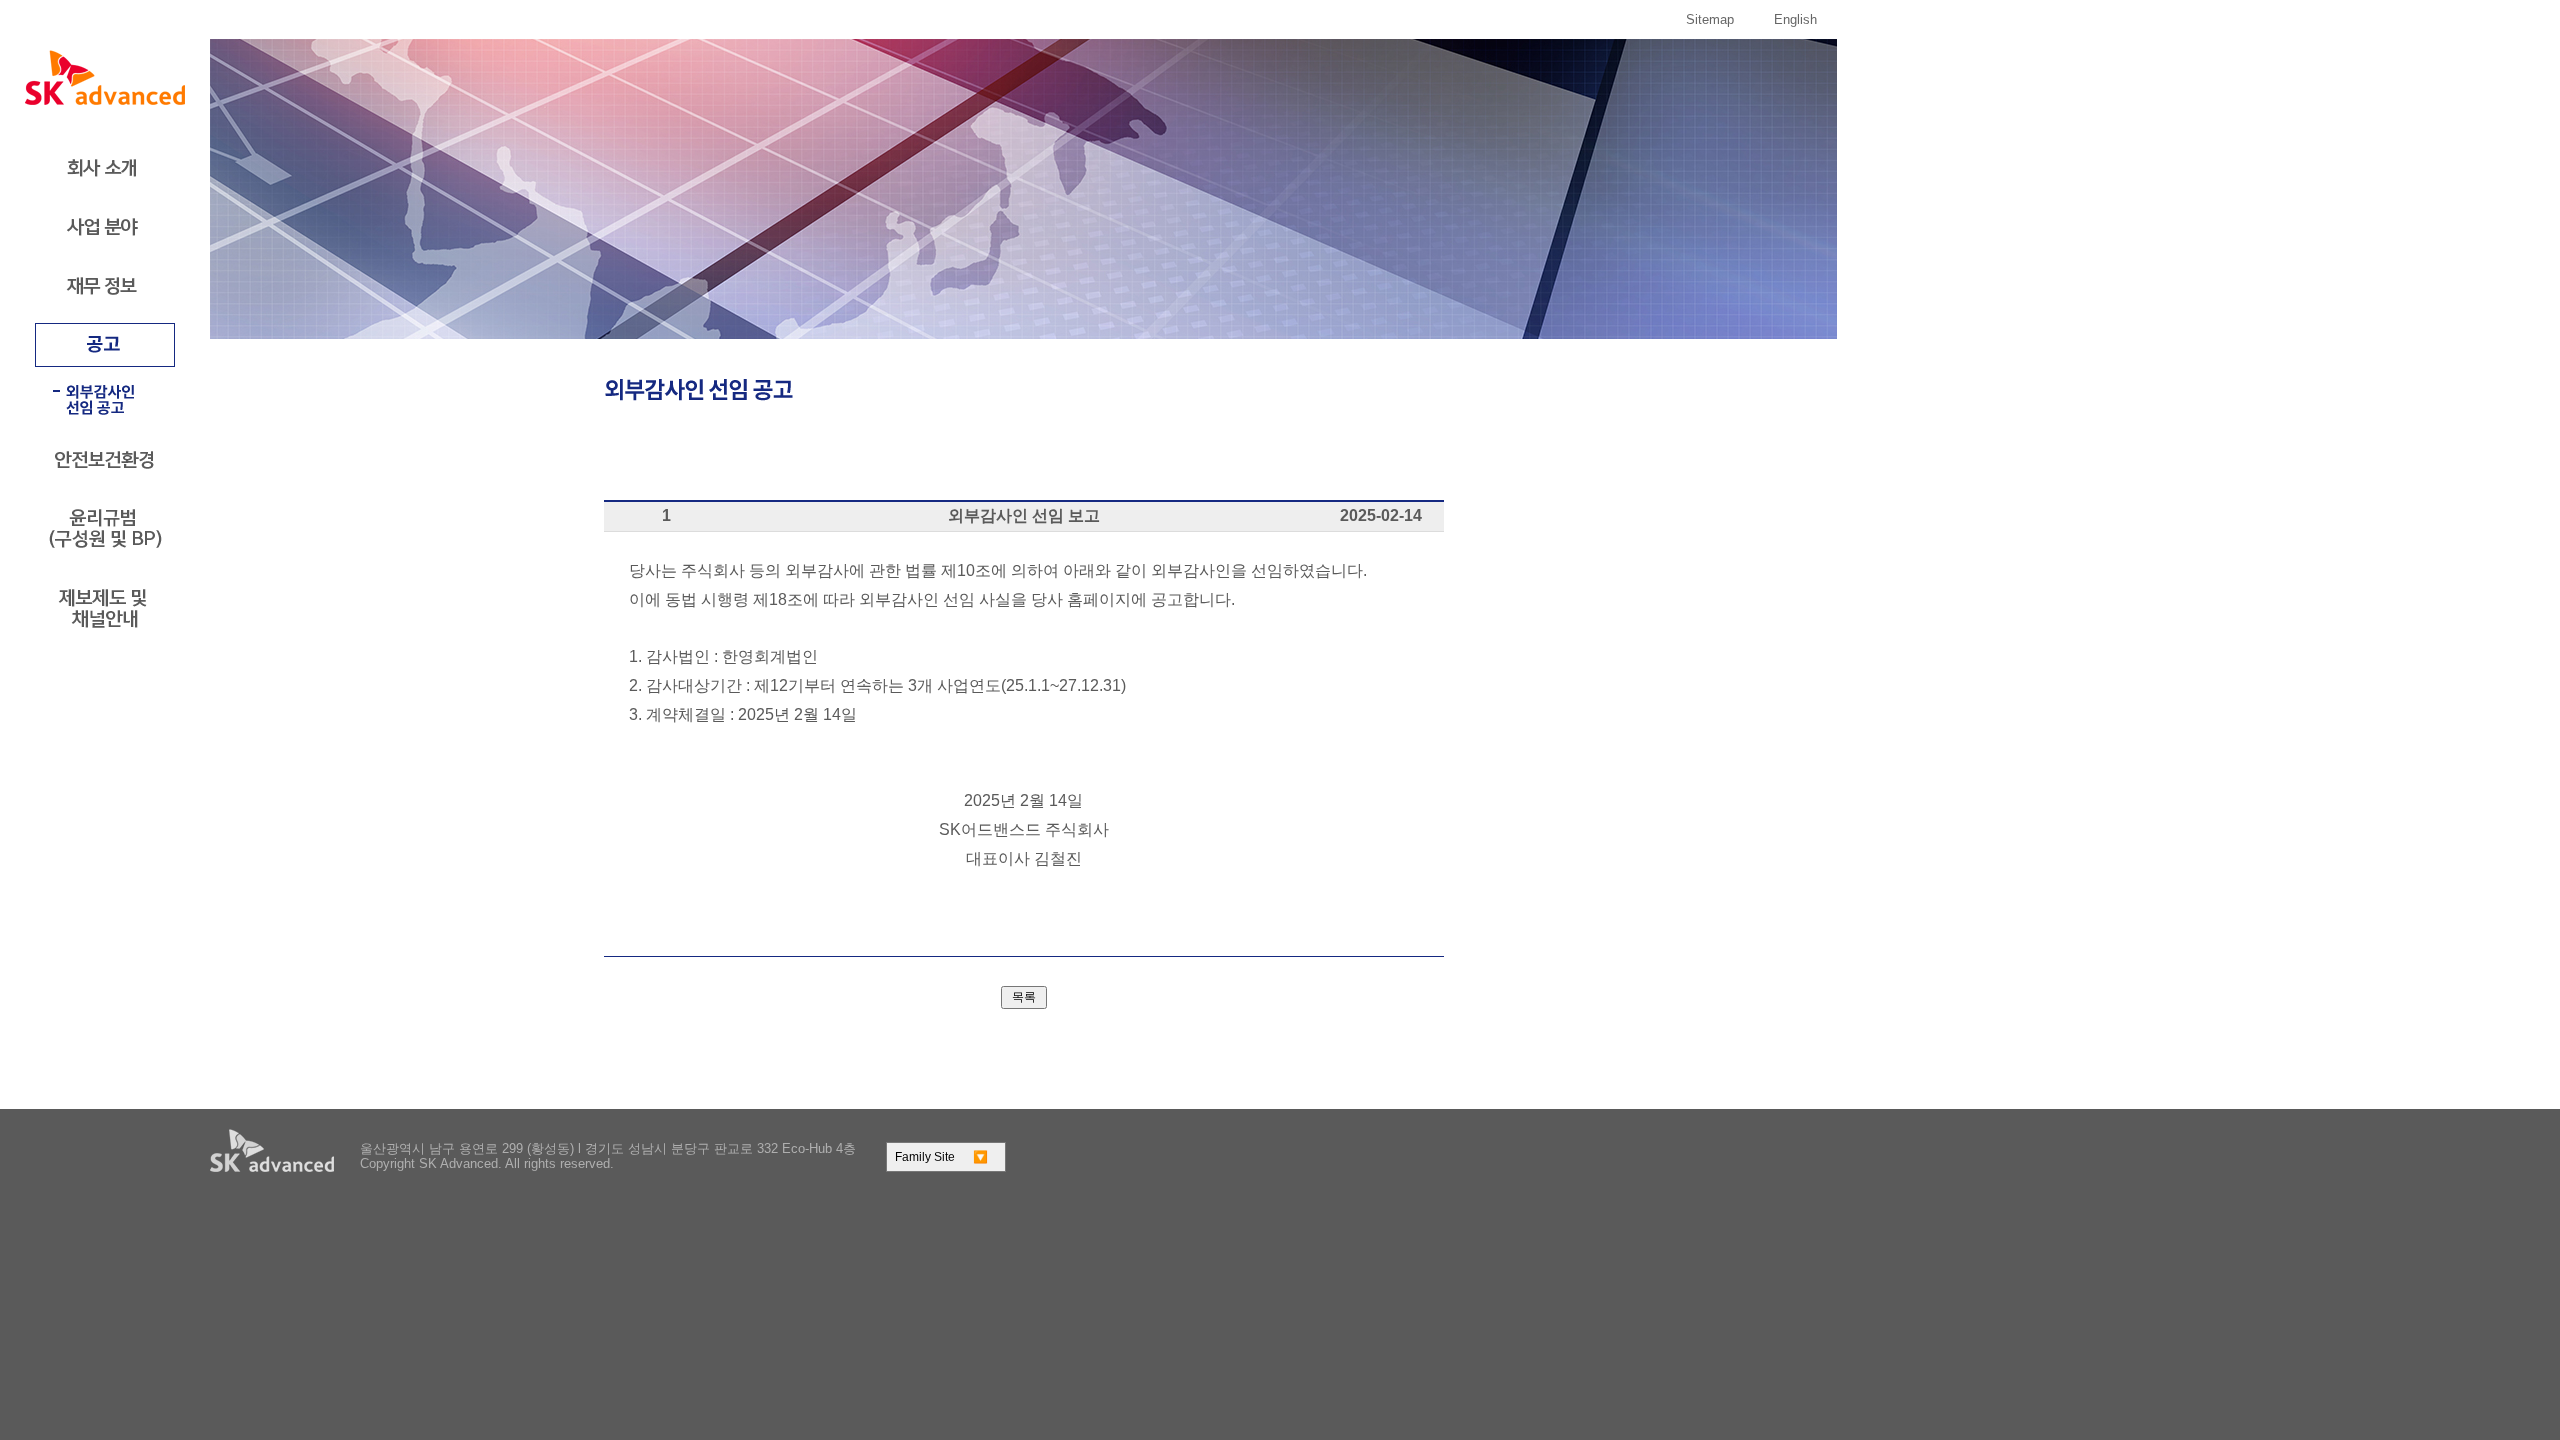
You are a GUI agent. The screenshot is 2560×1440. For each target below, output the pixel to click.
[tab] (105, 168)
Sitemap (1710, 19)
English (1795, 19)
